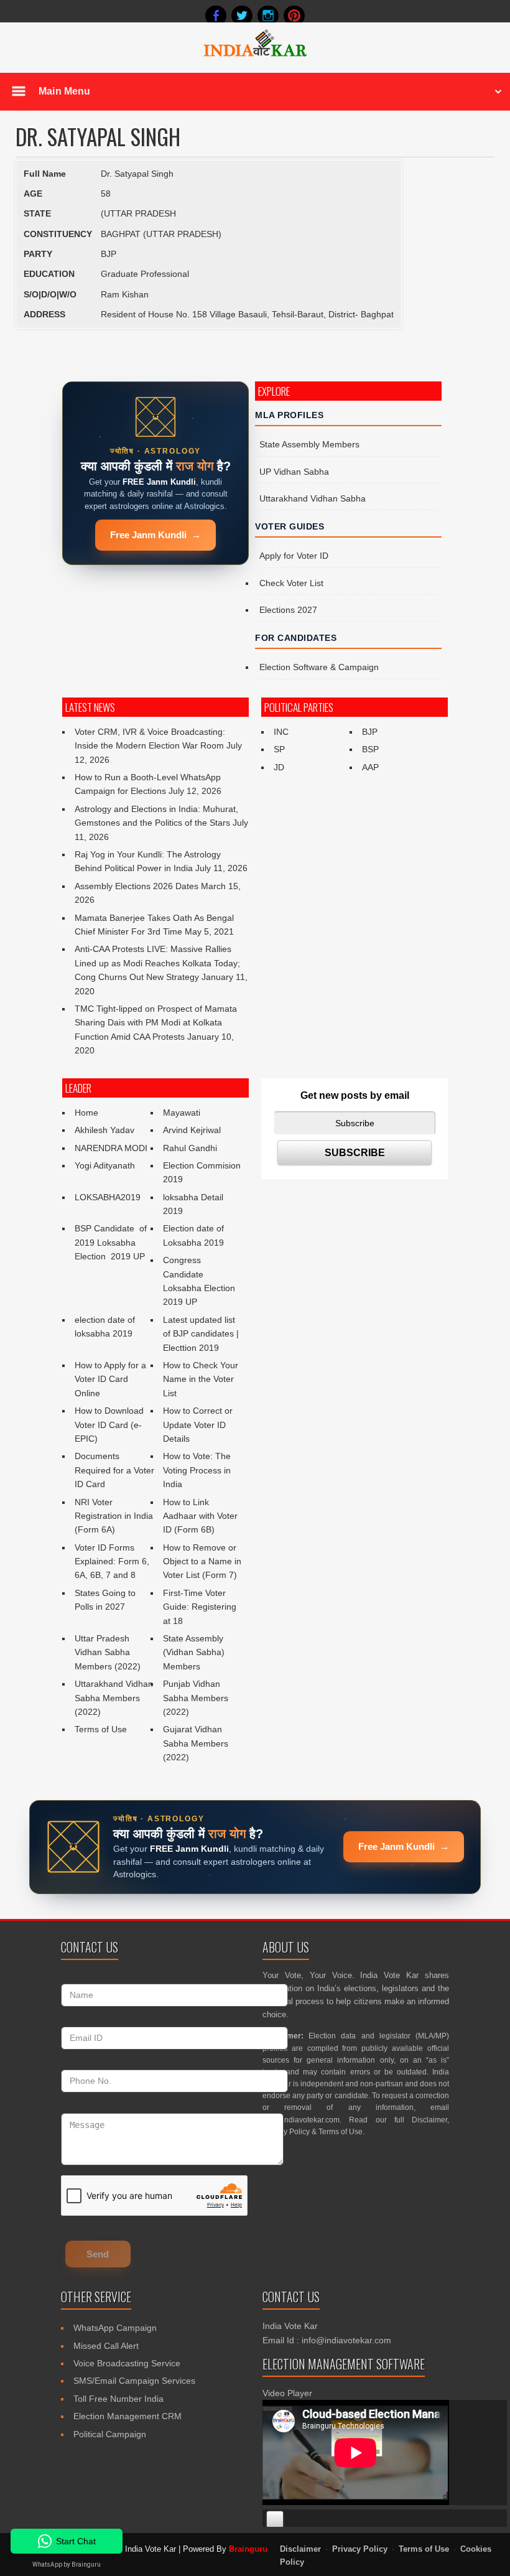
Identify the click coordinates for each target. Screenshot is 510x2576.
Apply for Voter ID (294, 556)
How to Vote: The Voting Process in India (197, 1470)
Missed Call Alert (106, 2346)
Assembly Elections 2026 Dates (137, 886)
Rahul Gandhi (190, 1148)
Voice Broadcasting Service (127, 2363)
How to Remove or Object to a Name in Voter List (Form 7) (202, 1561)
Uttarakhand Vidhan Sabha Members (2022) (114, 1698)
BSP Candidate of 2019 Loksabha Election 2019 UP (112, 1242)
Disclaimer (429, 2120)
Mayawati (182, 1113)
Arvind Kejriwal (192, 1130)
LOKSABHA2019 (108, 1197)
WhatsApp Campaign (115, 2328)
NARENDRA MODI (111, 1148)
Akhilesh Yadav (104, 1130)
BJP (370, 732)
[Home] (255, 55)
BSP (370, 749)
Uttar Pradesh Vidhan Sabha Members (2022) (108, 1652)
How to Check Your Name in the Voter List (201, 1379)
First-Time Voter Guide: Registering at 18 (200, 1607)
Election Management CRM (127, 2416)
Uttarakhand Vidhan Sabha (313, 498)
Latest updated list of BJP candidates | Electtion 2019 (201, 1334)
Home (86, 1113)
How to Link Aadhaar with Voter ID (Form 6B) (200, 1516)
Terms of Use (101, 1729)
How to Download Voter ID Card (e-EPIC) (109, 1425)
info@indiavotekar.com (301, 2120)
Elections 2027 (288, 610)
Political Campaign (110, 2434)
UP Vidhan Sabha (294, 472)
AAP (370, 767)
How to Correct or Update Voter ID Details (198, 1425)
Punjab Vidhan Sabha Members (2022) (196, 1698)
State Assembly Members (309, 444)
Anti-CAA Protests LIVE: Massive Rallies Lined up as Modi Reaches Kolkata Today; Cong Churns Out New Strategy (157, 963)
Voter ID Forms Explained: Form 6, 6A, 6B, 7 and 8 (112, 1561)
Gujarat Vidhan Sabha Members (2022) (196, 1743)
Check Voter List (291, 583)
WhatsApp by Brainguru (67, 2564)
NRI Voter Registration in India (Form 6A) (114, 1516)
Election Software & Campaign (319, 667)
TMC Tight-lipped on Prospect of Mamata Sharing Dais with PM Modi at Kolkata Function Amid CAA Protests (156, 1023)
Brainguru (248, 2549)
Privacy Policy (286, 2132)
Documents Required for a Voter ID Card (114, 1470)
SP (279, 749)
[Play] (275, 2519)
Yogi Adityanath (105, 1165)
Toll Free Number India (118, 2399)
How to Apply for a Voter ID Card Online (110, 1379)
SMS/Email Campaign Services (134, 2381)
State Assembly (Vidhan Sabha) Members (194, 1652)
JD (279, 767)
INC (281, 732)
